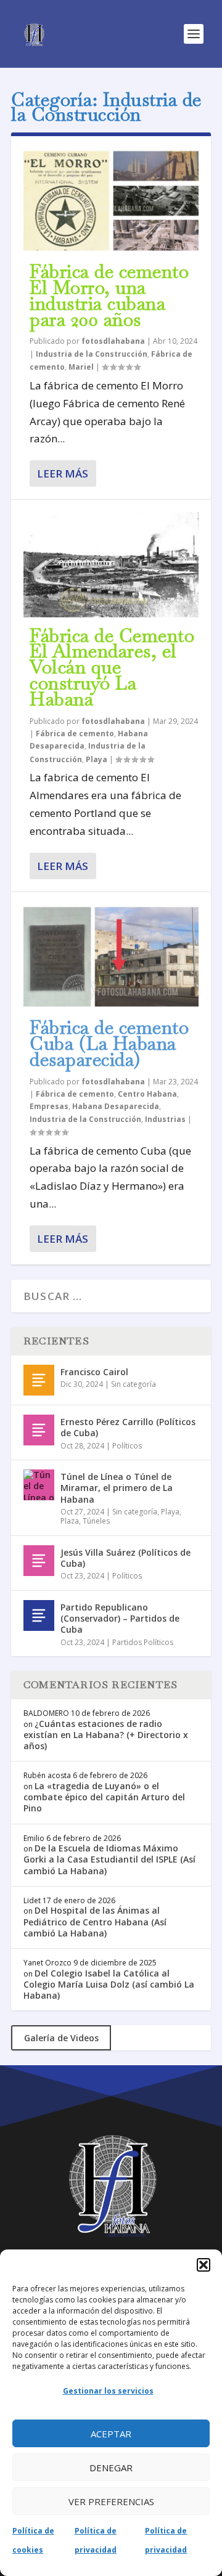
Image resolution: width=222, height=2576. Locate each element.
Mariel (81, 367)
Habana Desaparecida (116, 1106)
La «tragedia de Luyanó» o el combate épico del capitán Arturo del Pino (104, 1797)
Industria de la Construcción (92, 354)
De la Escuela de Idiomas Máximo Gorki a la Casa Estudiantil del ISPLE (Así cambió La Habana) (109, 1859)
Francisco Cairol (94, 1372)
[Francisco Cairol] (39, 1380)
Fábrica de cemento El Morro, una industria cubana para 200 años (109, 295)
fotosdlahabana (113, 341)
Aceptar (111, 2434)
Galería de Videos (61, 2038)
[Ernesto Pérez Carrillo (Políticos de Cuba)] (39, 1430)
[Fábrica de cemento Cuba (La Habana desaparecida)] (111, 957)
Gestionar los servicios (108, 2391)
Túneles (96, 1521)
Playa (97, 759)
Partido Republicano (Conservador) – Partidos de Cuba (120, 1618)
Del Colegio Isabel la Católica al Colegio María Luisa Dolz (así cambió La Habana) (109, 1984)
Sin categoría (134, 1384)
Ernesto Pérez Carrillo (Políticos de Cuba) (128, 1427)
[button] (203, 2265)
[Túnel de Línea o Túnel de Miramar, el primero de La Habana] (39, 1485)
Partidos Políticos (143, 1642)
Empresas (49, 1106)
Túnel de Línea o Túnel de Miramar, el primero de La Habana (117, 1488)
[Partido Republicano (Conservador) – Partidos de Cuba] (39, 1615)
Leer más (63, 473)
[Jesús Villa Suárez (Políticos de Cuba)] (39, 1561)
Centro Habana (147, 1094)
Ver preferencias (111, 2501)
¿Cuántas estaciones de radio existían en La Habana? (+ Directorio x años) (106, 1735)
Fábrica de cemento (75, 733)
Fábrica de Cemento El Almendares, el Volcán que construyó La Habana (112, 667)
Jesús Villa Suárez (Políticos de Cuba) (125, 1558)
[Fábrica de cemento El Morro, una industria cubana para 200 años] (111, 201)
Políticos (127, 1446)
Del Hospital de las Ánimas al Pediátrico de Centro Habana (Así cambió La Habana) (95, 1921)
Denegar (111, 2468)
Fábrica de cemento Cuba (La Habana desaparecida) (109, 1043)
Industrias (165, 1119)
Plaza (70, 1521)
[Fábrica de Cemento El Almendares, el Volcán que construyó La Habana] (111, 564)
